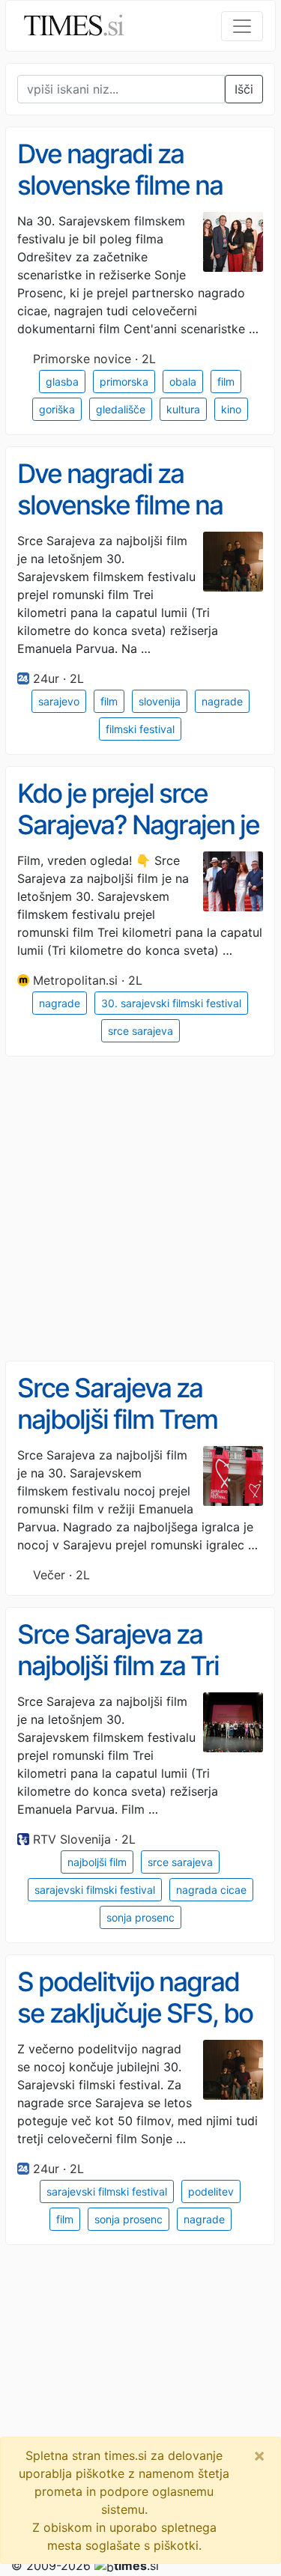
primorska (124, 382)
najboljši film (97, 1862)
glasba (62, 382)
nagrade (222, 701)
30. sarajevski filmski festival (171, 1003)
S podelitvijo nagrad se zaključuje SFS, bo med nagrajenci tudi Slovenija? (135, 2029)
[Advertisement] (140, 1209)
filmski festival (140, 729)
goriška (57, 409)
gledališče (121, 409)
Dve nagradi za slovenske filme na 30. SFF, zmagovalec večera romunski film (133, 521)
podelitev (211, 2191)
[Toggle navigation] (242, 26)
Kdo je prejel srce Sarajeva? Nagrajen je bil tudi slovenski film (138, 825)
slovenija (160, 701)
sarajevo (59, 701)
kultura (183, 409)
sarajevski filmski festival (95, 1890)
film (226, 382)
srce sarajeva (140, 1031)
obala (183, 382)
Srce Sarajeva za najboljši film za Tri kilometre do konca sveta (124, 1682)
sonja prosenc (140, 1917)
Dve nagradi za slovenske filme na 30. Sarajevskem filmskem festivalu (120, 201)
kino (231, 409)
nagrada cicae (211, 1890)
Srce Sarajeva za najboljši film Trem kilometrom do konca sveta (135, 1436)
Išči (244, 89)
